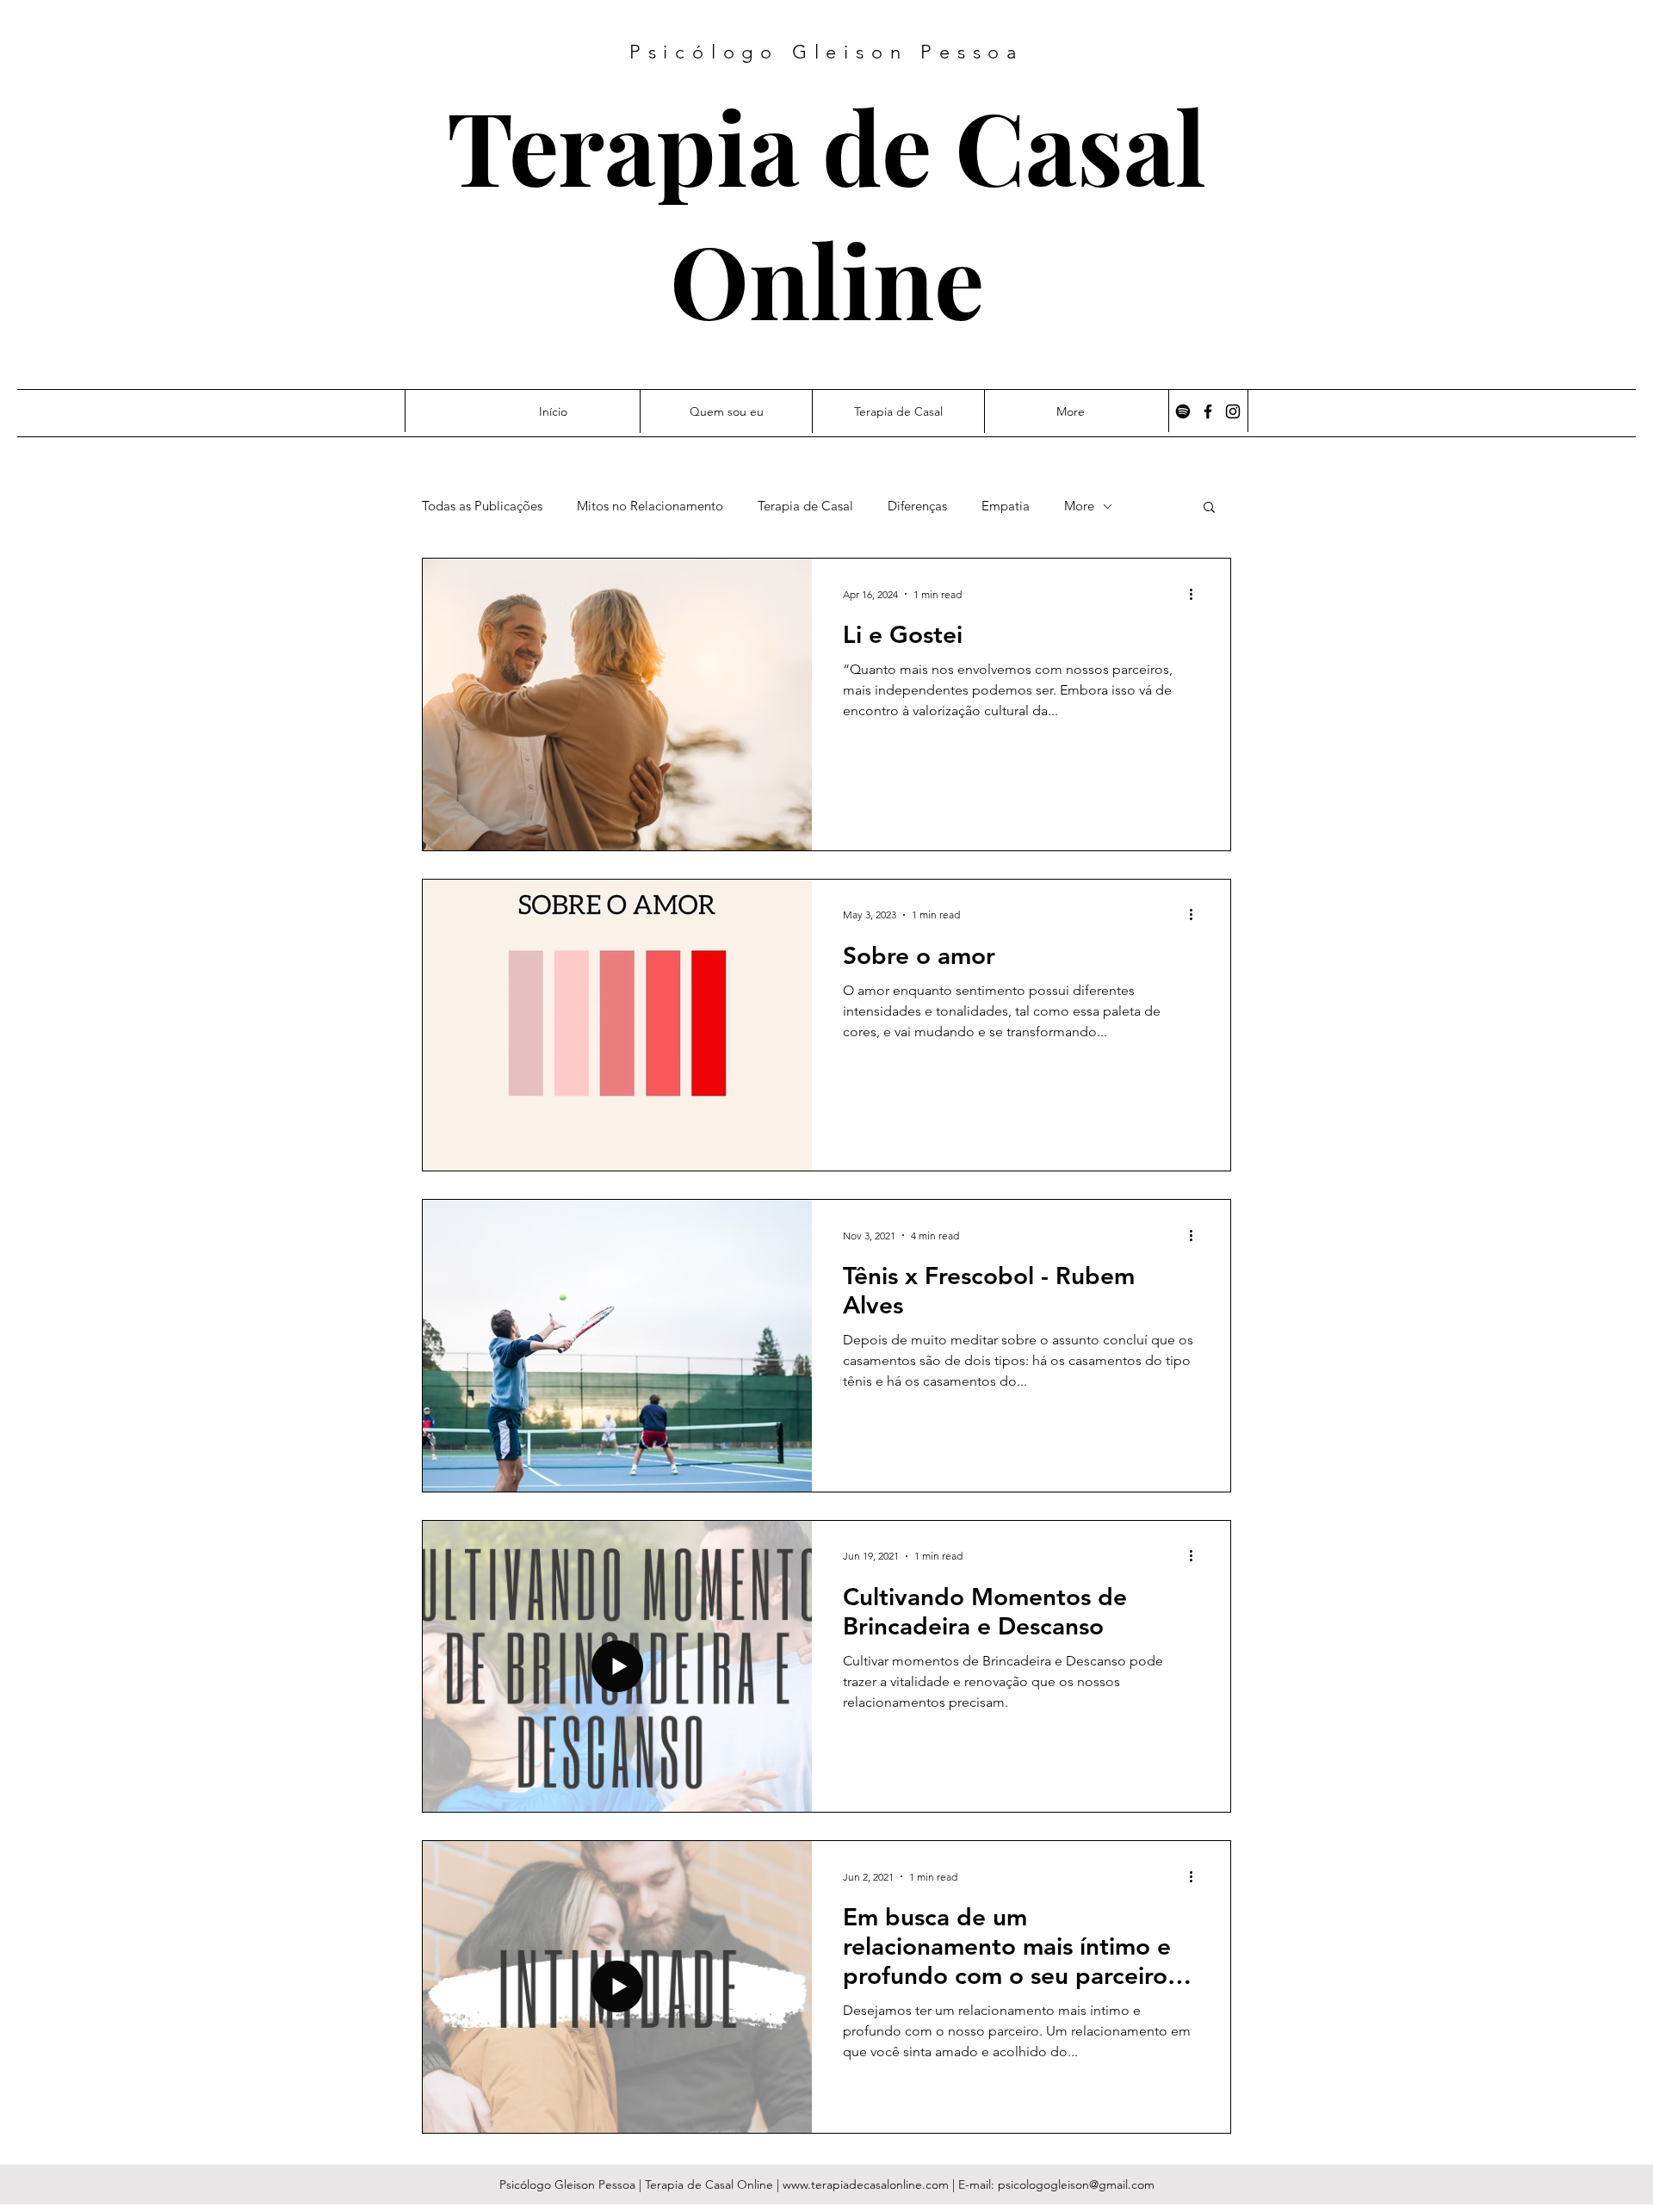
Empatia (1006, 506)
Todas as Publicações (482, 506)
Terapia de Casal (826, 145)
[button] (1209, 508)
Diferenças (917, 506)
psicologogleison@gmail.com (1076, 2184)
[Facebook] (1208, 411)
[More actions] (1197, 594)
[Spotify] (1183, 411)
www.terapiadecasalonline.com (866, 2184)
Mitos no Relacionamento (650, 506)
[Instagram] (1233, 411)
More (1079, 506)
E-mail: (978, 2184)
